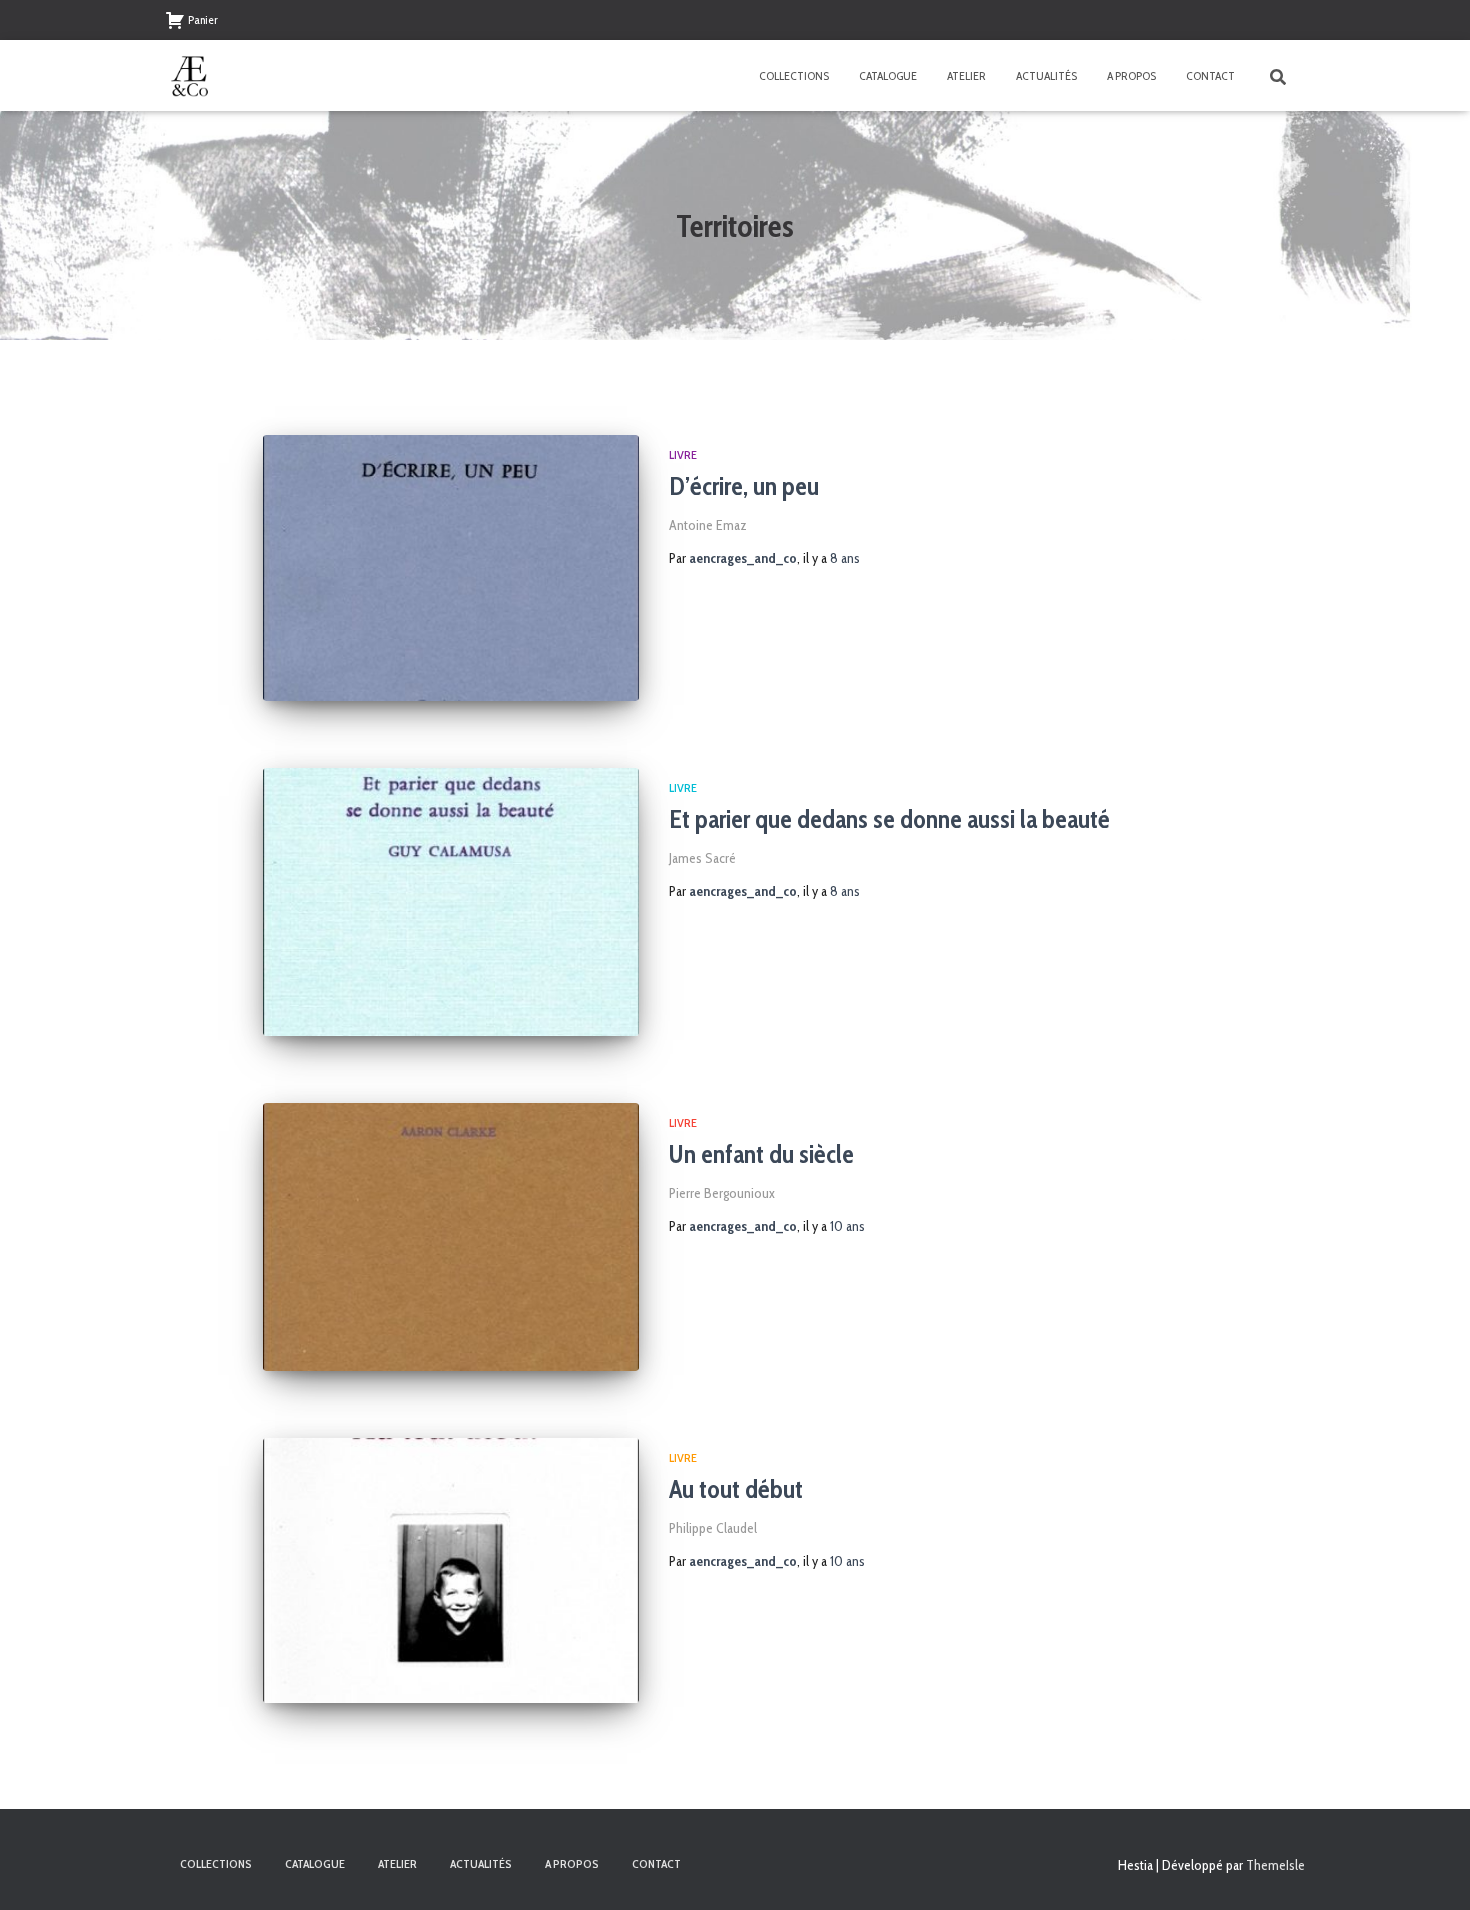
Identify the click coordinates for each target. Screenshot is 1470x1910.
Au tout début (736, 1489)
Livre (683, 454)
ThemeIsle (1275, 1865)
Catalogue (888, 75)
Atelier (966, 75)
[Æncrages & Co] (190, 76)
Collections (794, 75)
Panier (203, 19)
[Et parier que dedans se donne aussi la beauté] (451, 902)
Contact (1210, 75)
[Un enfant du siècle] (451, 1237)
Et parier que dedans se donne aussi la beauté (889, 819)
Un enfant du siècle (761, 1154)
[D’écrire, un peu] (451, 568)
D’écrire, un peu (744, 486)
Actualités (1046, 75)
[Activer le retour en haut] (1430, 1870)
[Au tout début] (451, 1570)
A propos (1131, 75)
